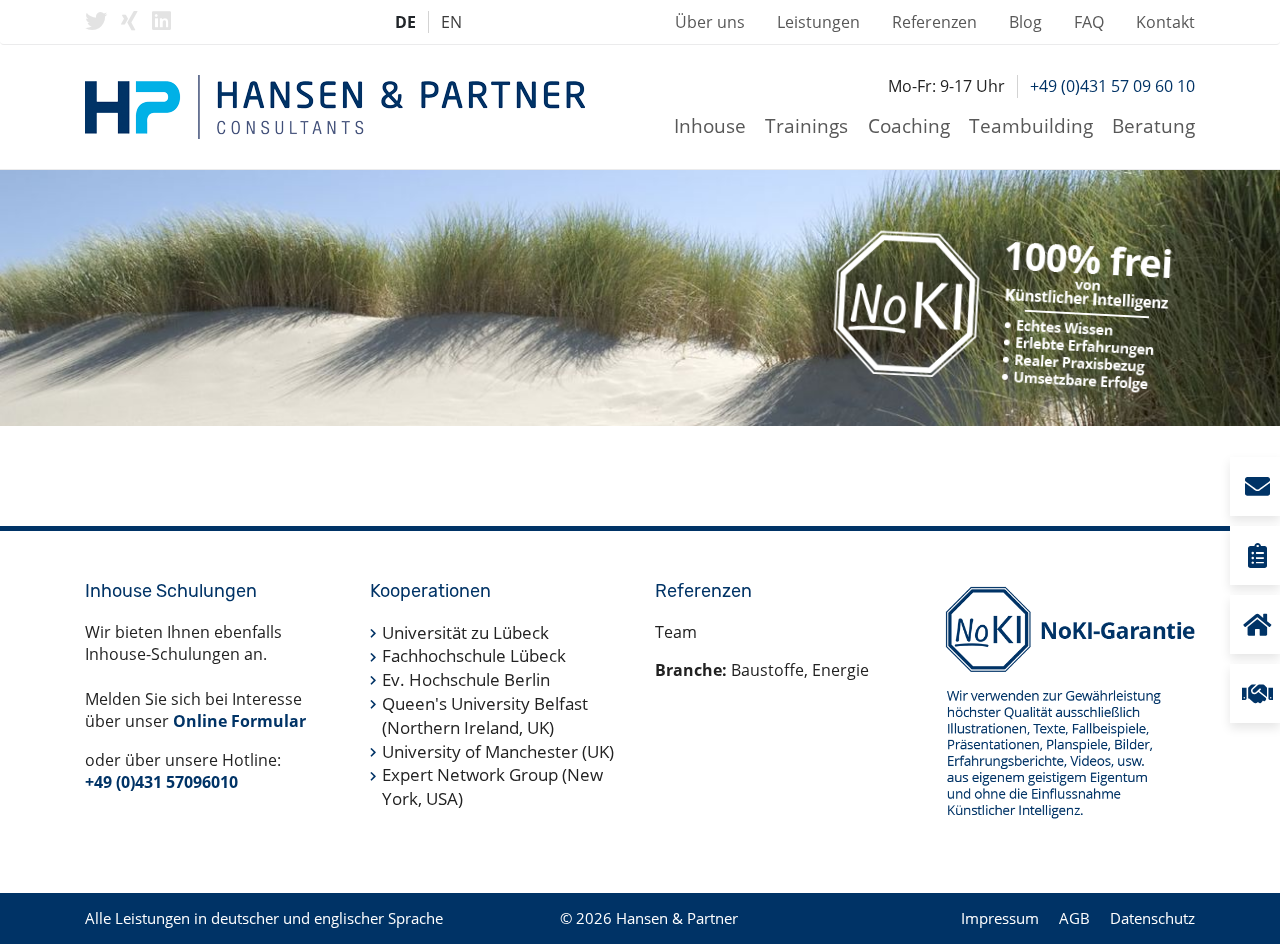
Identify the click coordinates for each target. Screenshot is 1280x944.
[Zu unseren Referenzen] (1256, 693)
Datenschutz (1152, 918)
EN (451, 22)
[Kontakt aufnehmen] (1256, 486)
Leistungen (818, 22)
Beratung (1153, 125)
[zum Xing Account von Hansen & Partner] (129, 21)
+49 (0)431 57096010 (161, 782)
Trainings (806, 125)
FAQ (1089, 22)
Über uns (710, 22)
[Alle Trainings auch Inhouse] (1256, 624)
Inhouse (710, 125)
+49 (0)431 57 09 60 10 (1112, 86)
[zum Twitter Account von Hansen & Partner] (96, 21)
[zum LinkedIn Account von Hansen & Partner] (161, 21)
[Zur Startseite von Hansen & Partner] (335, 107)
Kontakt (1165, 22)
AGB (1074, 918)
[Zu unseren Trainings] (1256, 555)
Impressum (1000, 918)
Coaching (909, 125)
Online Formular (239, 721)
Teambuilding (1031, 125)
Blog (1025, 22)
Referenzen (934, 22)
